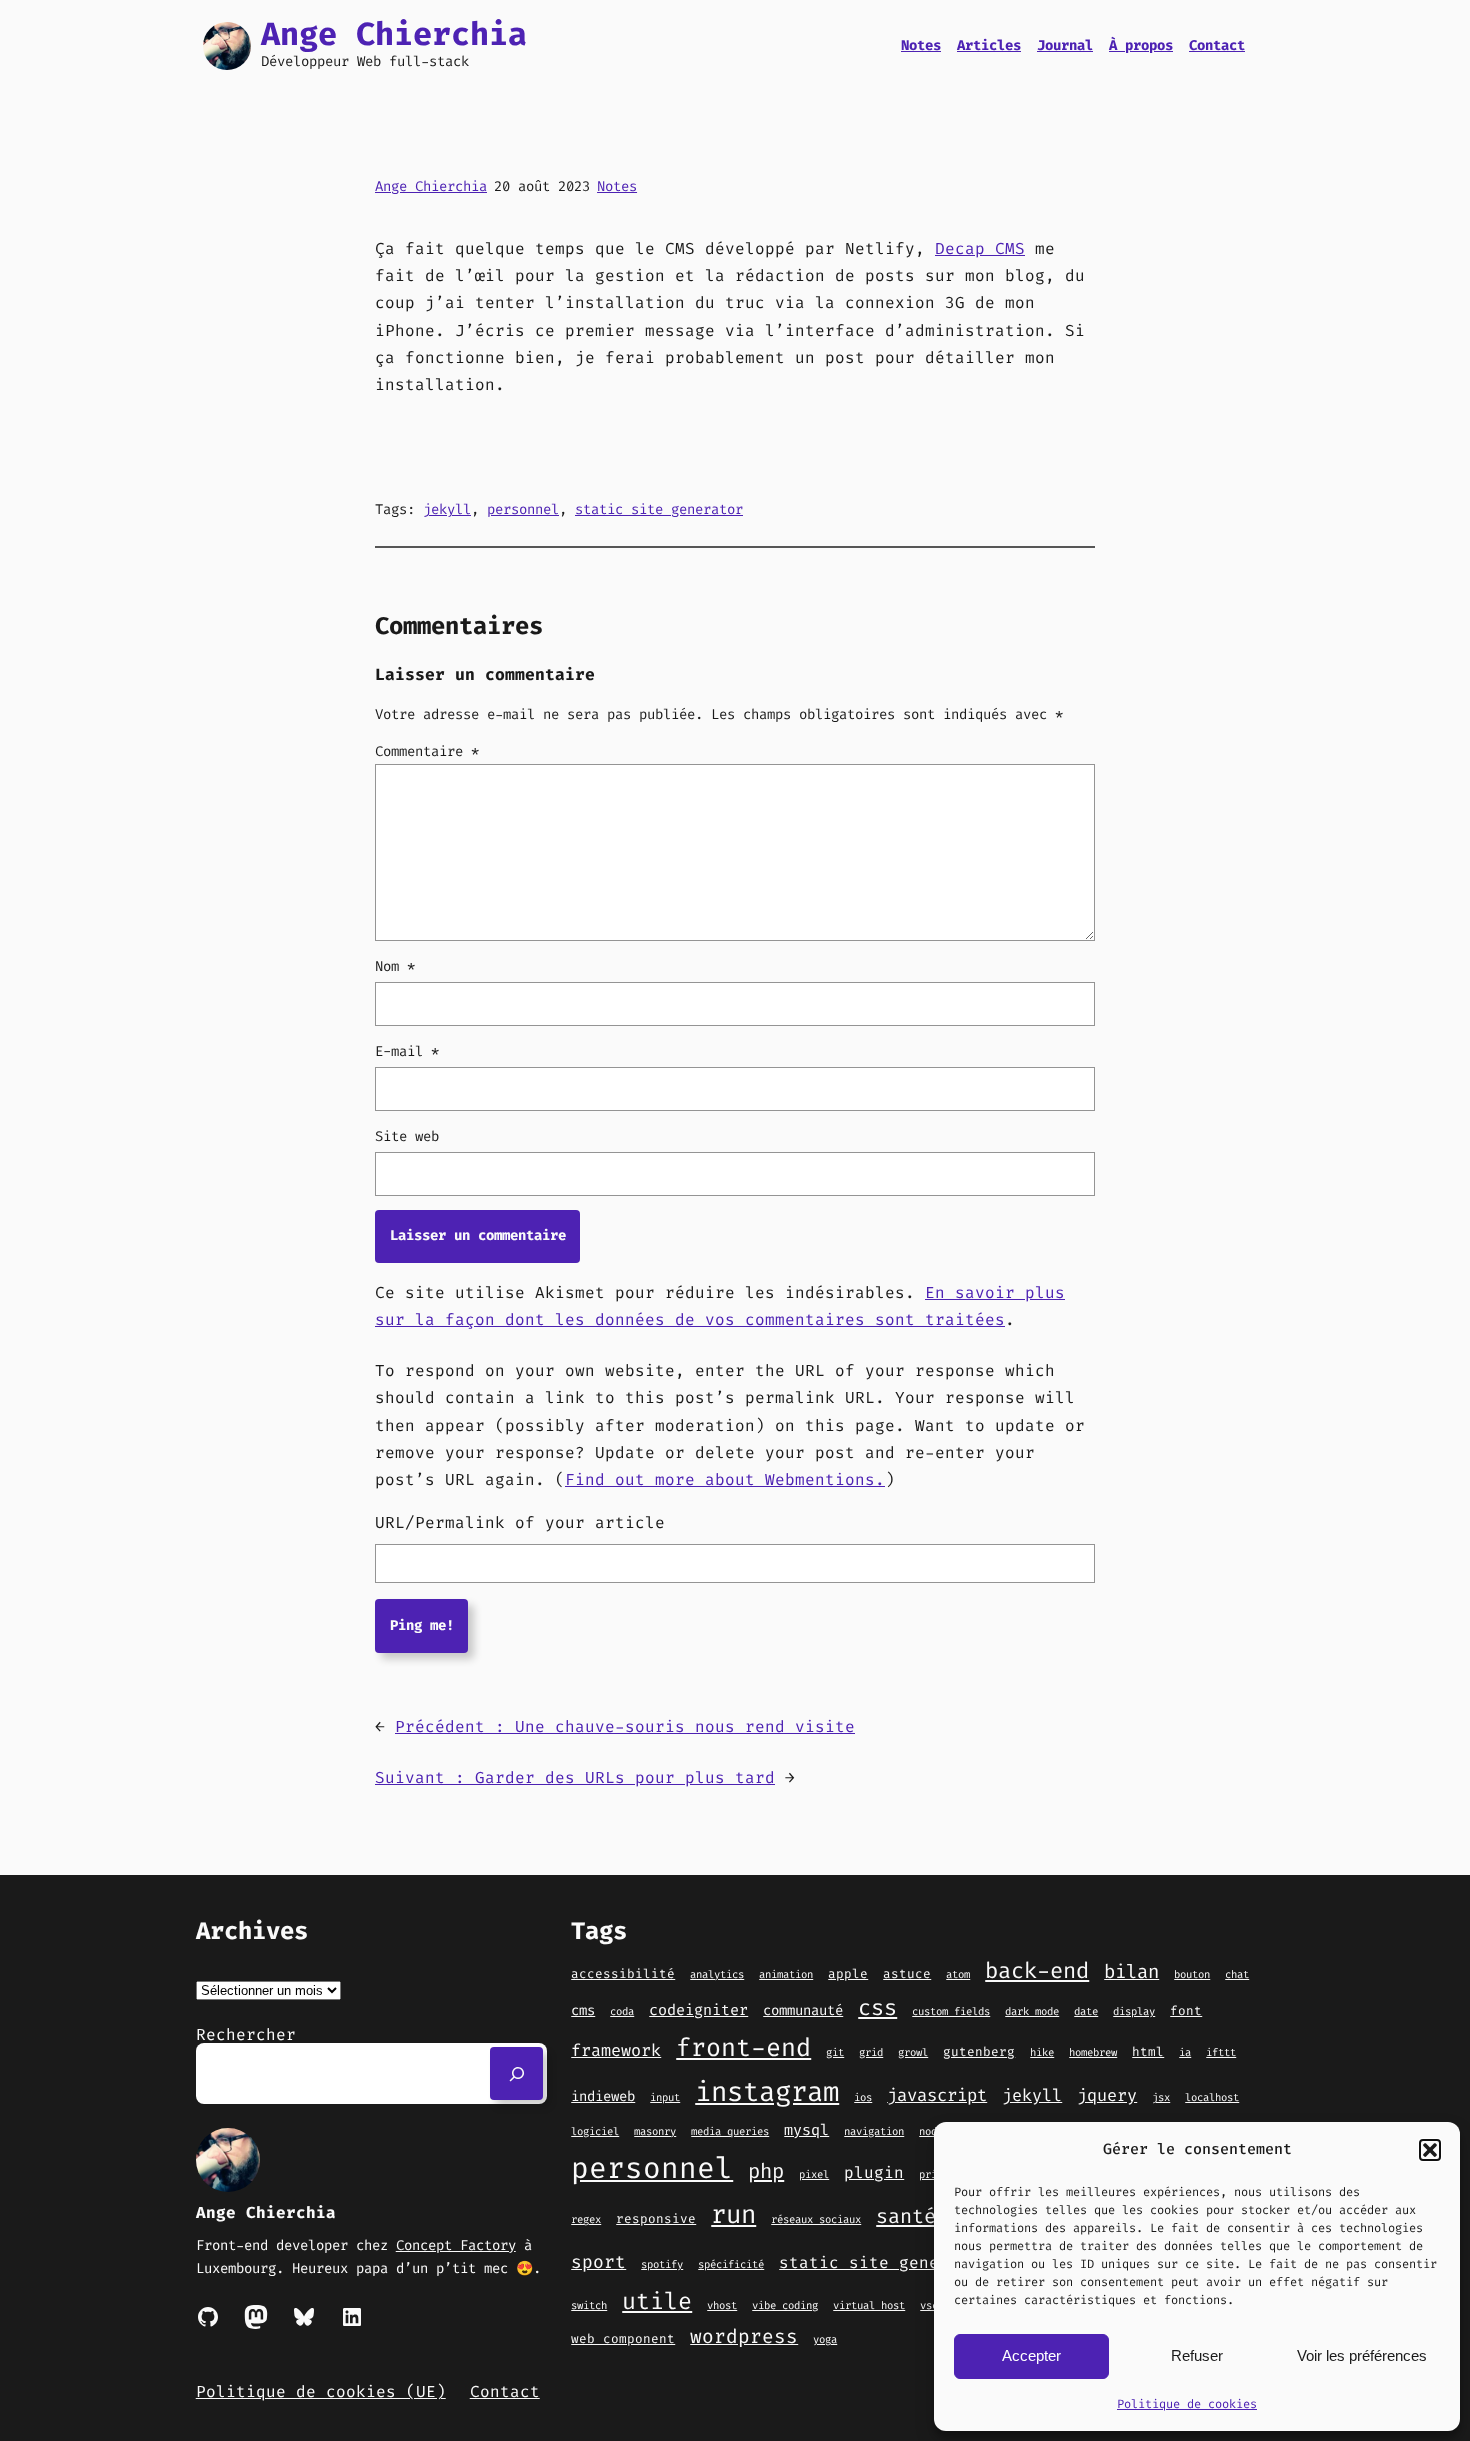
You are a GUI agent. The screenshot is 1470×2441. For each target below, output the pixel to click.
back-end (1037, 1970)
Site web (407, 1136)
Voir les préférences (1362, 2355)
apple (848, 1973)
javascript (937, 2095)
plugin (874, 2172)
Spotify (662, 2264)
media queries (730, 2131)
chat (1237, 1974)
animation (786, 1974)
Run (733, 2214)
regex (586, 2219)
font (1186, 2010)
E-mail (407, 1051)
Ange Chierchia (394, 34)
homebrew (1093, 2052)
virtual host (869, 2305)
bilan (1131, 1971)
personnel (523, 509)
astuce (907, 1973)
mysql (806, 2130)
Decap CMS (980, 248)
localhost (1212, 2097)
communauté (803, 2010)
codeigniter (698, 2010)
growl (913, 2052)
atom (958, 1974)
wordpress (744, 2336)
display (1134, 2011)
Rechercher (246, 2034)
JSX (1161, 2097)
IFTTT (1221, 2052)
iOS (863, 2097)
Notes (617, 186)
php (766, 2171)
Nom (395, 966)
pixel (814, 2174)
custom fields (951, 2011)
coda (622, 2011)
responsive (656, 2218)
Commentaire (427, 751)
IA (1185, 2052)
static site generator (659, 509)
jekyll (447, 509)
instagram (767, 2092)
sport (598, 2262)
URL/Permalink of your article (520, 1522)
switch (589, 2305)
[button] (1430, 2150)
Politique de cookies (1187, 2404)
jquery (1107, 2095)
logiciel (595, 2131)
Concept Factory (456, 2245)
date (1086, 2011)
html (1148, 2051)
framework (616, 2050)
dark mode (1032, 2011)
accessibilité (623, 1973)
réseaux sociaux (816, 2219)
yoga (825, 2339)
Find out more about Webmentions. (725, 1479)
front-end (743, 2047)
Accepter (1031, 2355)
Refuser (1197, 2355)
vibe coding (785, 2305)
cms (583, 2010)
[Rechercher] (516, 2073)
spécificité (731, 2264)
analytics (717, 1974)
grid (871, 2052)
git (835, 2052)
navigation (874, 2131)
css (877, 2007)
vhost (722, 2305)
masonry (655, 2131)
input (665, 2097)
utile (657, 2301)
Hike (1042, 2052)
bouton (1192, 1974)
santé (906, 2216)
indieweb (603, 2096)
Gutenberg (979, 2051)
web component (623, 2338)
